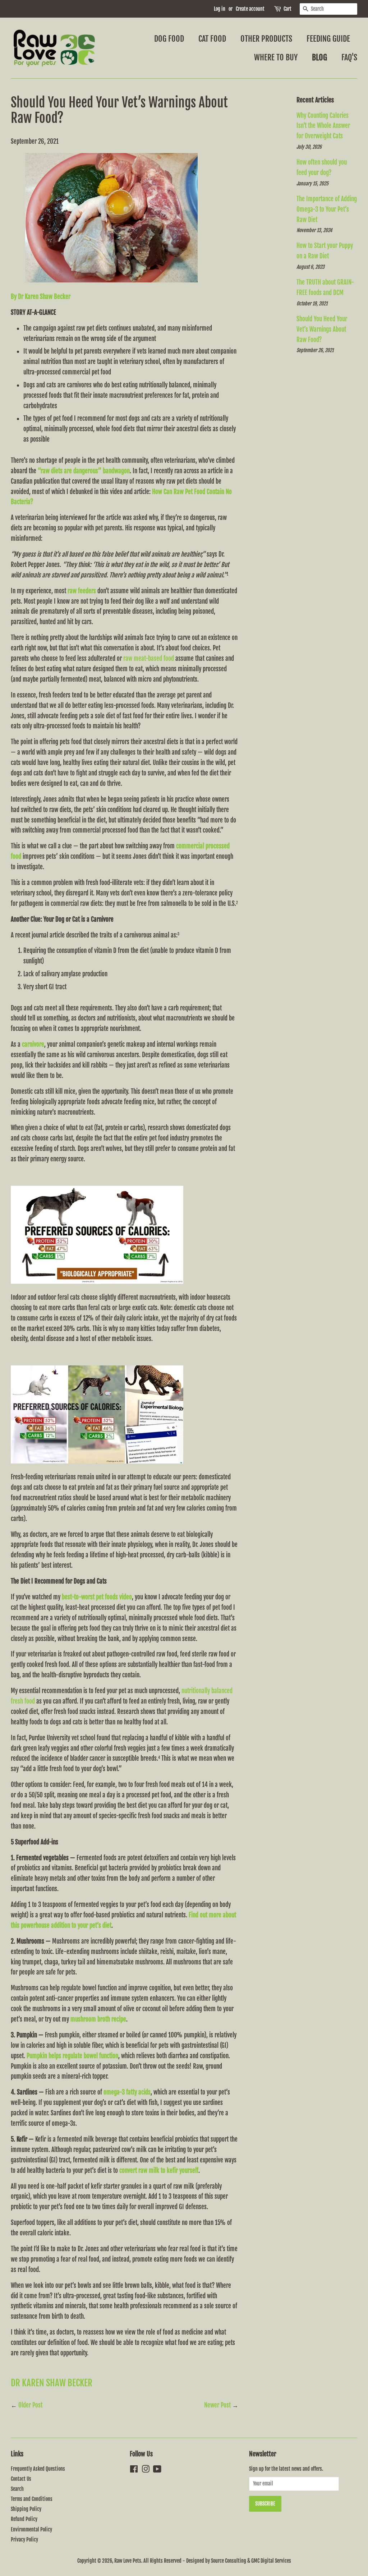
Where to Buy (276, 57)
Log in (220, 9)
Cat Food (212, 39)
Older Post (30, 2405)
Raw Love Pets (128, 2561)
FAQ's (349, 57)
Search (17, 2489)
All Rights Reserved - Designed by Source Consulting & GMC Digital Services (217, 2561)
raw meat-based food (149, 658)
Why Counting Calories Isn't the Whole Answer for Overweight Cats (323, 126)
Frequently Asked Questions (38, 2469)
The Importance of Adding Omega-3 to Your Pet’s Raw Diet (327, 209)
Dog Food (169, 39)
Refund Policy (24, 2519)
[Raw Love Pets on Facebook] (134, 2470)
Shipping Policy (26, 2509)
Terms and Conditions (32, 2499)
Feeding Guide (328, 39)
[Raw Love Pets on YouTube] (157, 2470)
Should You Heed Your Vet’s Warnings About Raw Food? (322, 329)
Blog (319, 57)
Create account (250, 9)
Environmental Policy (31, 2529)
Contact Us (21, 2479)
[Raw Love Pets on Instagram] (146, 2470)
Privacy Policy (24, 2540)
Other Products (266, 39)
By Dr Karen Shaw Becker (41, 297)
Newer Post (217, 2405)
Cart (287, 9)
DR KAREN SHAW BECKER (52, 2383)
